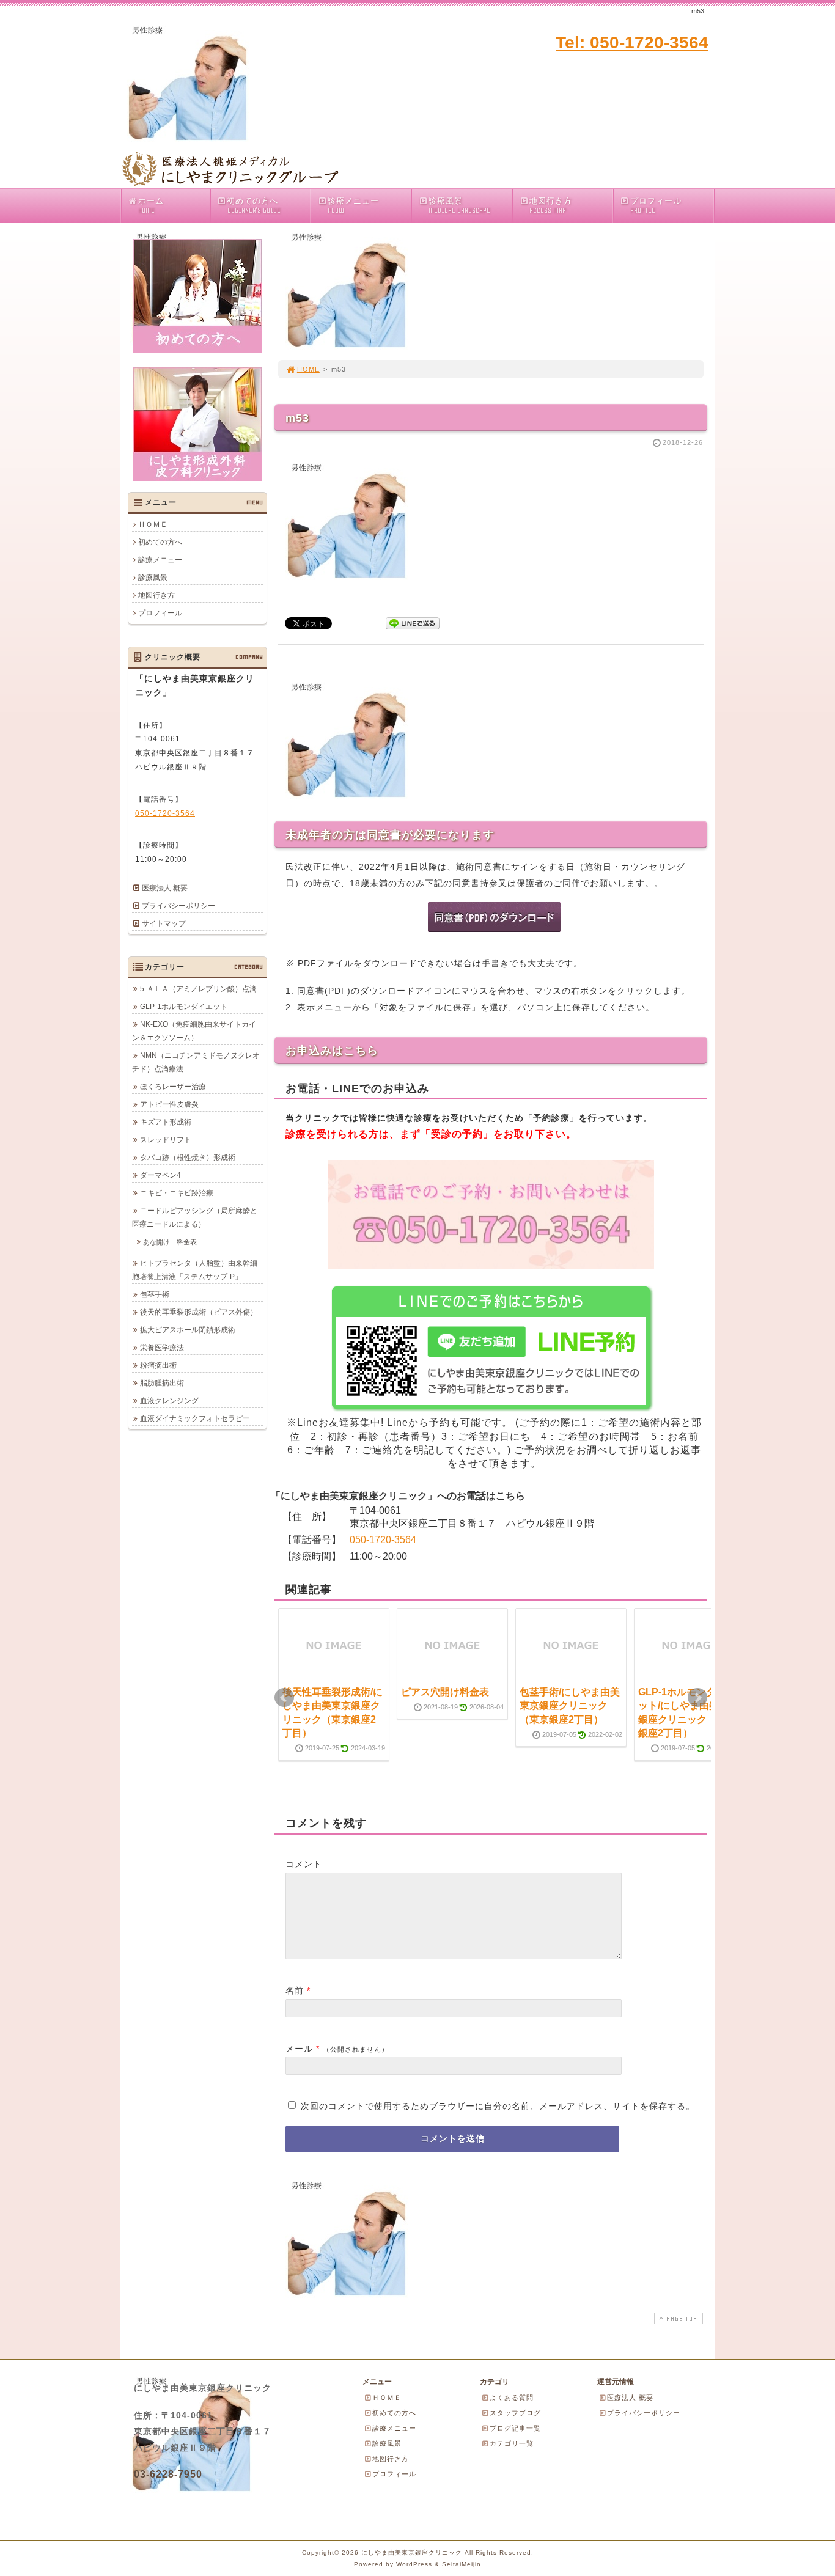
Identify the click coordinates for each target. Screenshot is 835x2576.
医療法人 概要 (165, 888)
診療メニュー (353, 205)
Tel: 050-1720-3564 (632, 42)
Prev (284, 1698)
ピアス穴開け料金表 (445, 1692)
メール (299, 2049)
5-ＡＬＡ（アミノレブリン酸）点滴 (198, 989)
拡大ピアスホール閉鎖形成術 (188, 1330)
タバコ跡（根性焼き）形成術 (188, 1158)
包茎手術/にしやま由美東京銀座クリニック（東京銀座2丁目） (570, 1706)
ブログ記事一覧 (515, 2428)
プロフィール (656, 205)
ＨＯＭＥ (153, 524)
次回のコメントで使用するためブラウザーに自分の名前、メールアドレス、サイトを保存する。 (498, 2106)
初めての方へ (253, 205)
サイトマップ (164, 923)
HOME (308, 369)
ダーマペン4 (160, 1175)
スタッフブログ (515, 2413)
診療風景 (459, 205)
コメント (304, 1864)
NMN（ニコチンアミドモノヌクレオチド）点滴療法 (196, 1062)
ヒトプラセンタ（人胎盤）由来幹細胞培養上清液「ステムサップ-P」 (195, 1270)
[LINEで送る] (413, 622)
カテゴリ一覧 (512, 2443)
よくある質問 (512, 2398)
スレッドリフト (166, 1140)
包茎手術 (155, 1294)
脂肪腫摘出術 (162, 1383)
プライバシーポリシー (178, 906)
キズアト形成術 (166, 1122)
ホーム (151, 205)
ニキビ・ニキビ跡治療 (177, 1193)
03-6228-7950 (168, 2474)
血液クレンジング (169, 1401)
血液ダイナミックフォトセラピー (195, 1418)
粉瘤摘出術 (158, 1365)
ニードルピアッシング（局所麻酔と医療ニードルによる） (195, 1217)
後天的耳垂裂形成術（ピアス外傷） (199, 1312)
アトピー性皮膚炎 (169, 1104)
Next (697, 1698)
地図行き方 (551, 205)
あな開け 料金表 (170, 1242)
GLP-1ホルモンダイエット (184, 1007)
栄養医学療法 (162, 1348)
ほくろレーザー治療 (173, 1087)
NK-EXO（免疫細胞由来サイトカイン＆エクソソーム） (194, 1031)
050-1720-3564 (383, 1540)
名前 (295, 1991)
